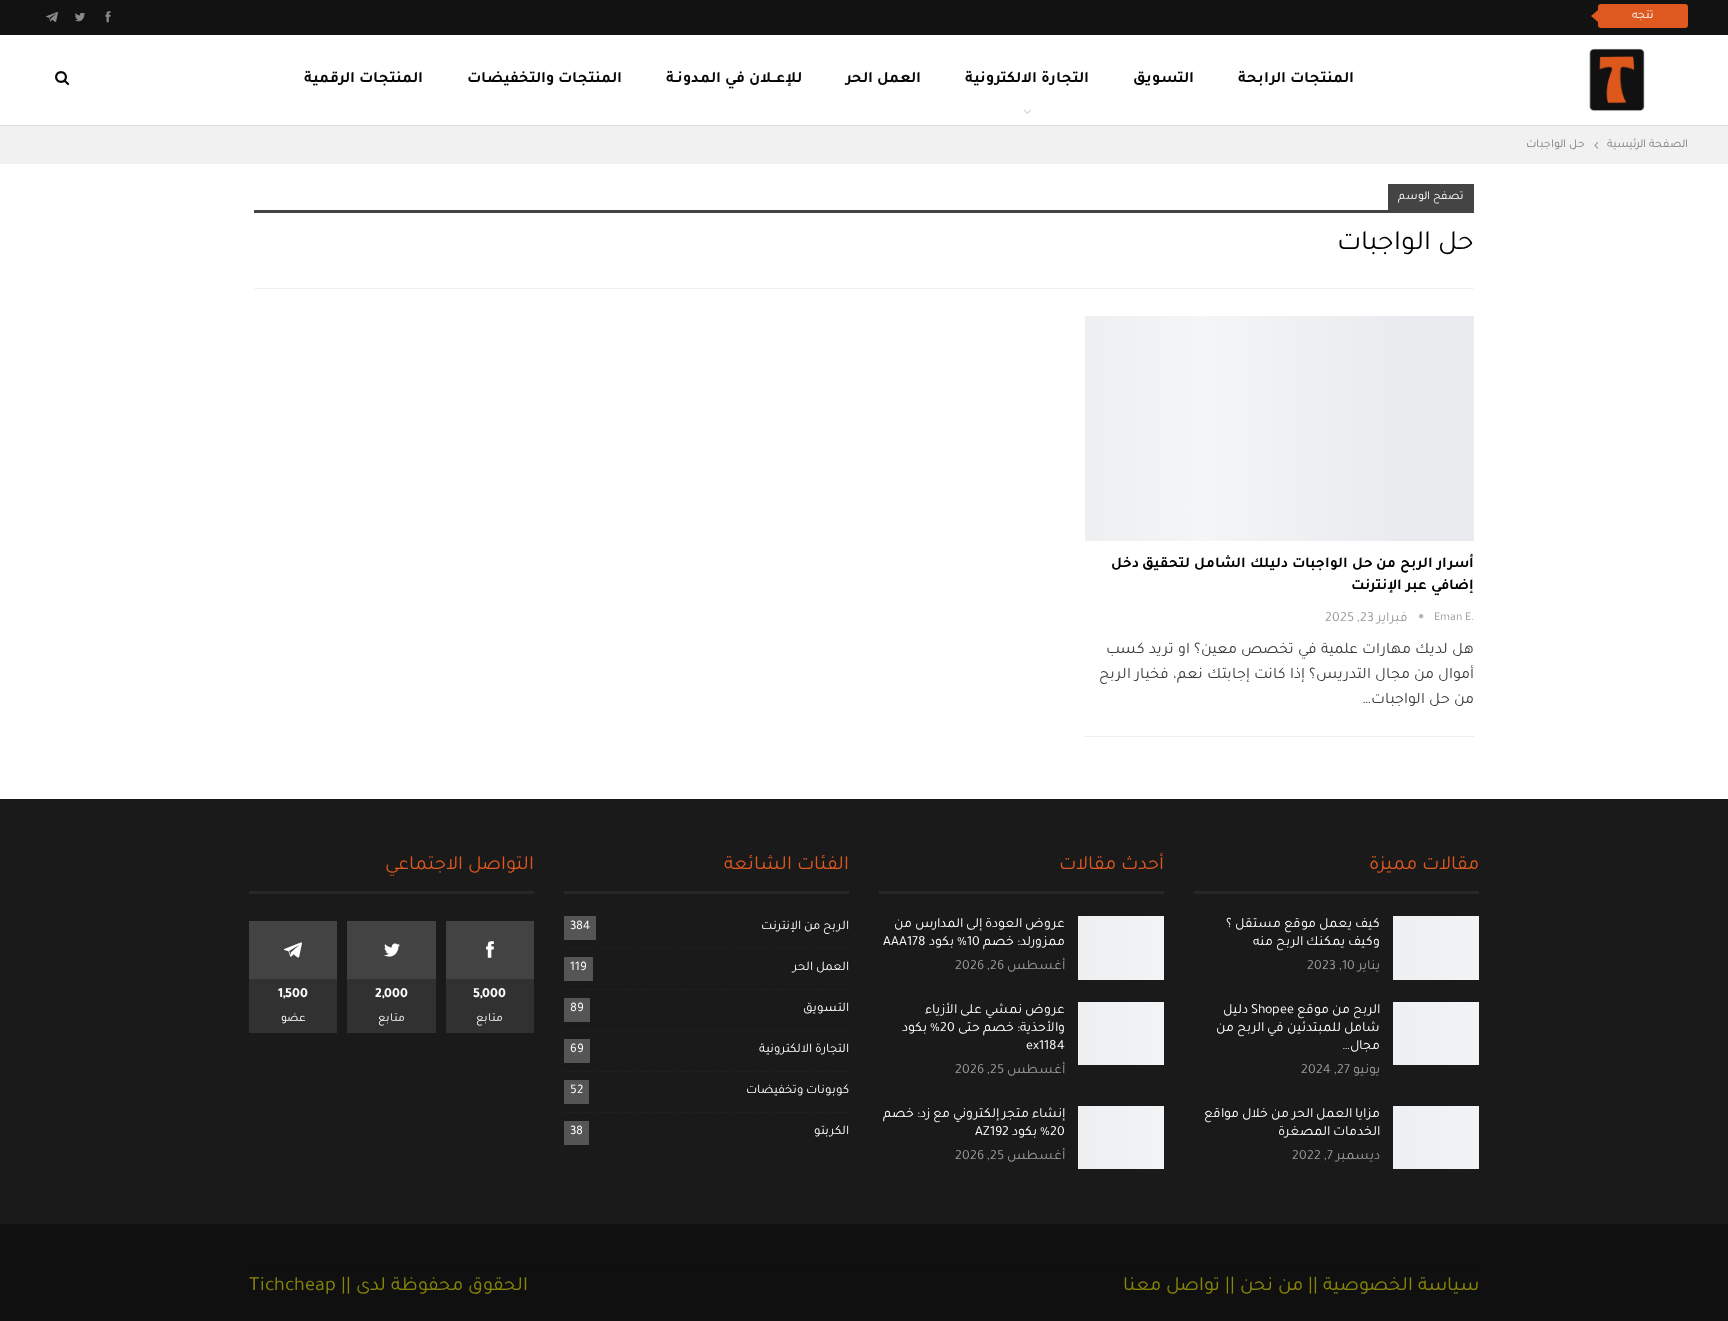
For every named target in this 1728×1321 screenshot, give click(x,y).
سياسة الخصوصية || (1391, 1287)
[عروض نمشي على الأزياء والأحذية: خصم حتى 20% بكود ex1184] (1121, 1034)
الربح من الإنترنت (805, 927)
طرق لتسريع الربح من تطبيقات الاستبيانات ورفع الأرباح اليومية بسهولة (1357, 15)
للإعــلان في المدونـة (734, 80)
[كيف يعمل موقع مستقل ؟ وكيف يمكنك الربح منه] (1436, 948)
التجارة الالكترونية (1027, 80)
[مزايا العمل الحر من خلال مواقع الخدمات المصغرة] (1436, 1138)
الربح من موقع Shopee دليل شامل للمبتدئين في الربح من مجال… (1298, 1029)
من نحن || (1261, 1287)
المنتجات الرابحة (1296, 80)
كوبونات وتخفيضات (797, 1091)
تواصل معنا (1171, 1287)
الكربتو (831, 1132)
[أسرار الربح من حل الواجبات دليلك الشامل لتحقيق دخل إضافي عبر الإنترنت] (1279, 428)
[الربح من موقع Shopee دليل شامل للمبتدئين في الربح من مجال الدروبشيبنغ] (1436, 1034)
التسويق (1163, 80)
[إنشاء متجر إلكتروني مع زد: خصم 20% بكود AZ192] (1121, 1138)
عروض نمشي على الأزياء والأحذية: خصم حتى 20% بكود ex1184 (983, 1029)
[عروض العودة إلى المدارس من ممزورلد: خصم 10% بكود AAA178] (1121, 948)
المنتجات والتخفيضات (544, 80)
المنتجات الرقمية (363, 80)
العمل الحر (883, 80)
